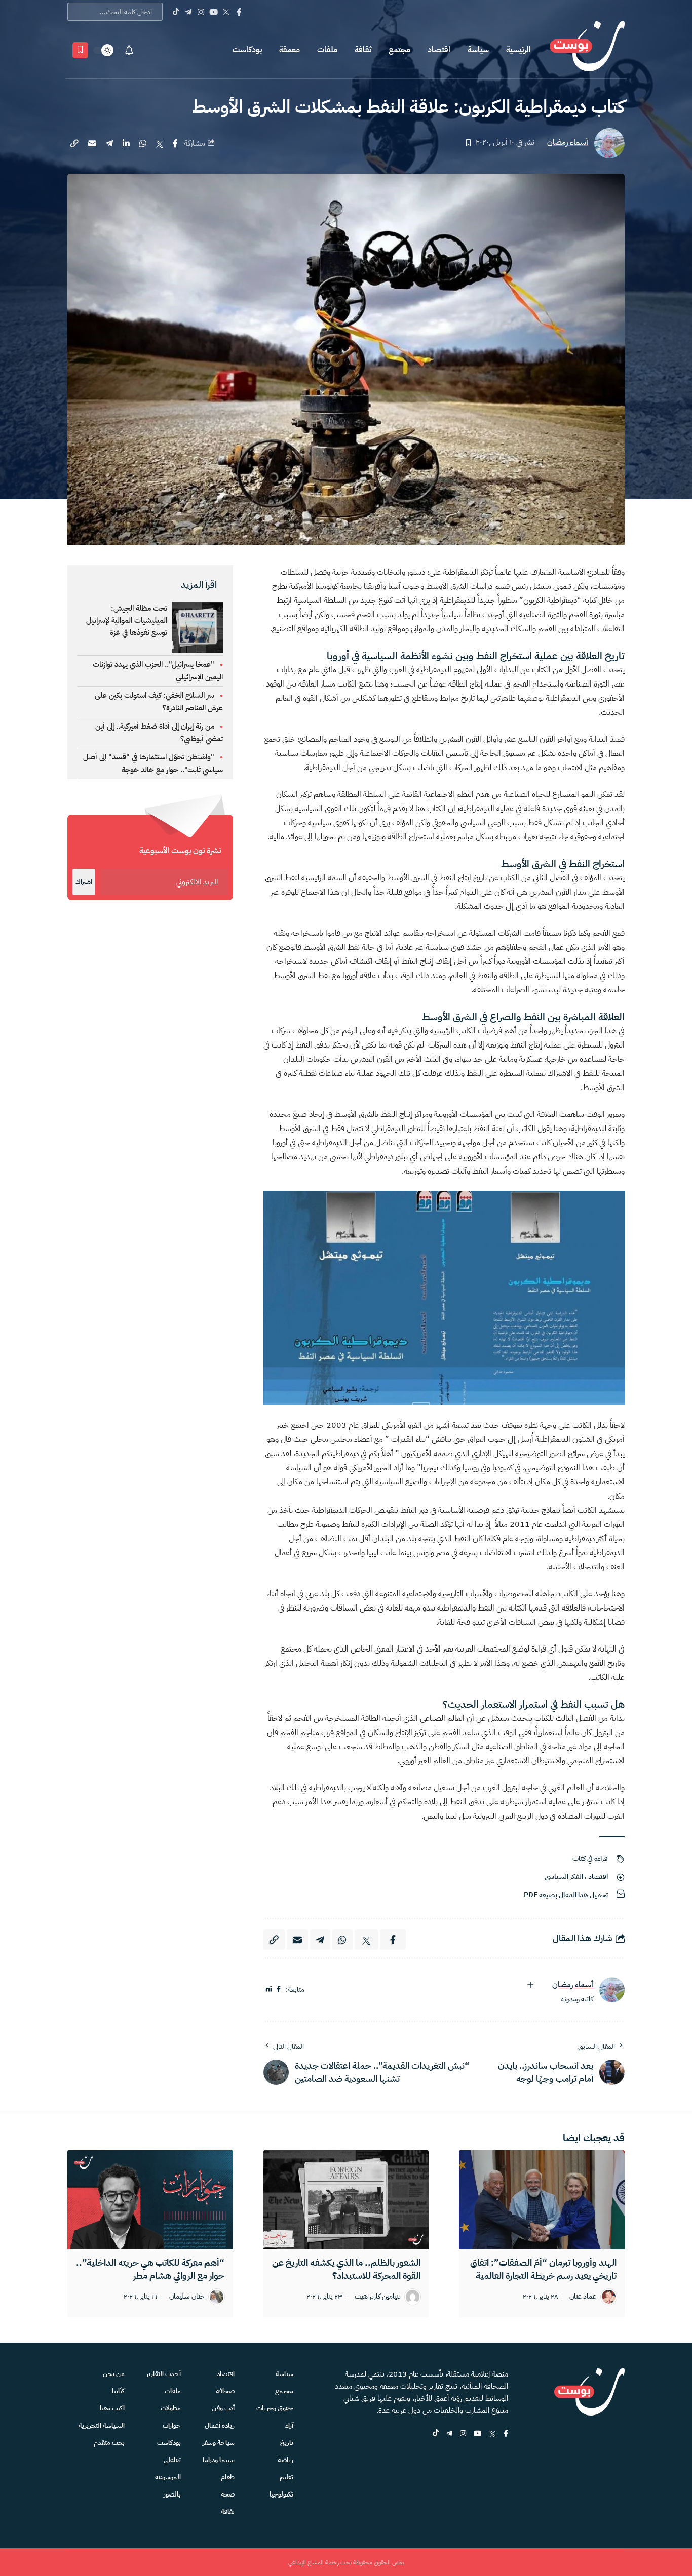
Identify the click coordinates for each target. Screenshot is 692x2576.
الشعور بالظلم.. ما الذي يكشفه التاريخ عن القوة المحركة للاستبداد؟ (346, 2269)
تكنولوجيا (281, 2494)
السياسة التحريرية (102, 2425)
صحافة (225, 2391)
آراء (289, 2425)
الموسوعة (168, 2477)
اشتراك (84, 882)
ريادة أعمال (220, 2425)
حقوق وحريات (275, 2408)
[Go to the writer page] (612, 1990)
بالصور (172, 2494)
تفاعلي (172, 2460)
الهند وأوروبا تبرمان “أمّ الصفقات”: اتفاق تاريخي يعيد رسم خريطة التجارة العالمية (543, 2269)
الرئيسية (518, 50)
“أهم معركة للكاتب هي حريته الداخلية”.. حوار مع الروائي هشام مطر (150, 2269)
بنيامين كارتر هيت (378, 2297)
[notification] (129, 50)
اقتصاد (439, 50)
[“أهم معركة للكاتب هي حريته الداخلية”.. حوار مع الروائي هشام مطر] (150, 2200)
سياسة (478, 50)
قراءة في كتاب (590, 1858)
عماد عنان (583, 2297)
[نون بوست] (587, 50)
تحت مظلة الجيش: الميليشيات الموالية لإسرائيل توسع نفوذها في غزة (127, 620)
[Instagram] (201, 12)
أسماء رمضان (568, 143)
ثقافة (363, 50)
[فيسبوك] (279, 1989)
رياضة (285, 2460)
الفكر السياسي (564, 1877)
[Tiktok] (176, 12)
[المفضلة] (80, 50)
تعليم (286, 2477)
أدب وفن (223, 2408)
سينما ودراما (219, 2460)
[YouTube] (214, 12)
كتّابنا (118, 2391)
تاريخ (287, 2443)
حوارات (172, 2425)
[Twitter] (226, 12)
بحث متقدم (109, 2443)
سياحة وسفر (219, 2443)
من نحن (114, 2374)
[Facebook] (239, 12)
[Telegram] (188, 12)
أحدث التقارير (164, 2374)
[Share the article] (175, 143)
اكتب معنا (112, 2408)
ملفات (327, 50)
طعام (228, 2477)
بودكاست (247, 50)
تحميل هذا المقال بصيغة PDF (566, 1895)
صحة (228, 2494)
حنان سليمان (187, 2297)
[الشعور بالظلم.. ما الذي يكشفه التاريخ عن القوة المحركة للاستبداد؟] (346, 2200)
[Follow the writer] (530, 1985)
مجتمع (399, 50)
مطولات (171, 2408)
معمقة (290, 50)
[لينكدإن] (269, 1989)
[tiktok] (436, 2434)
